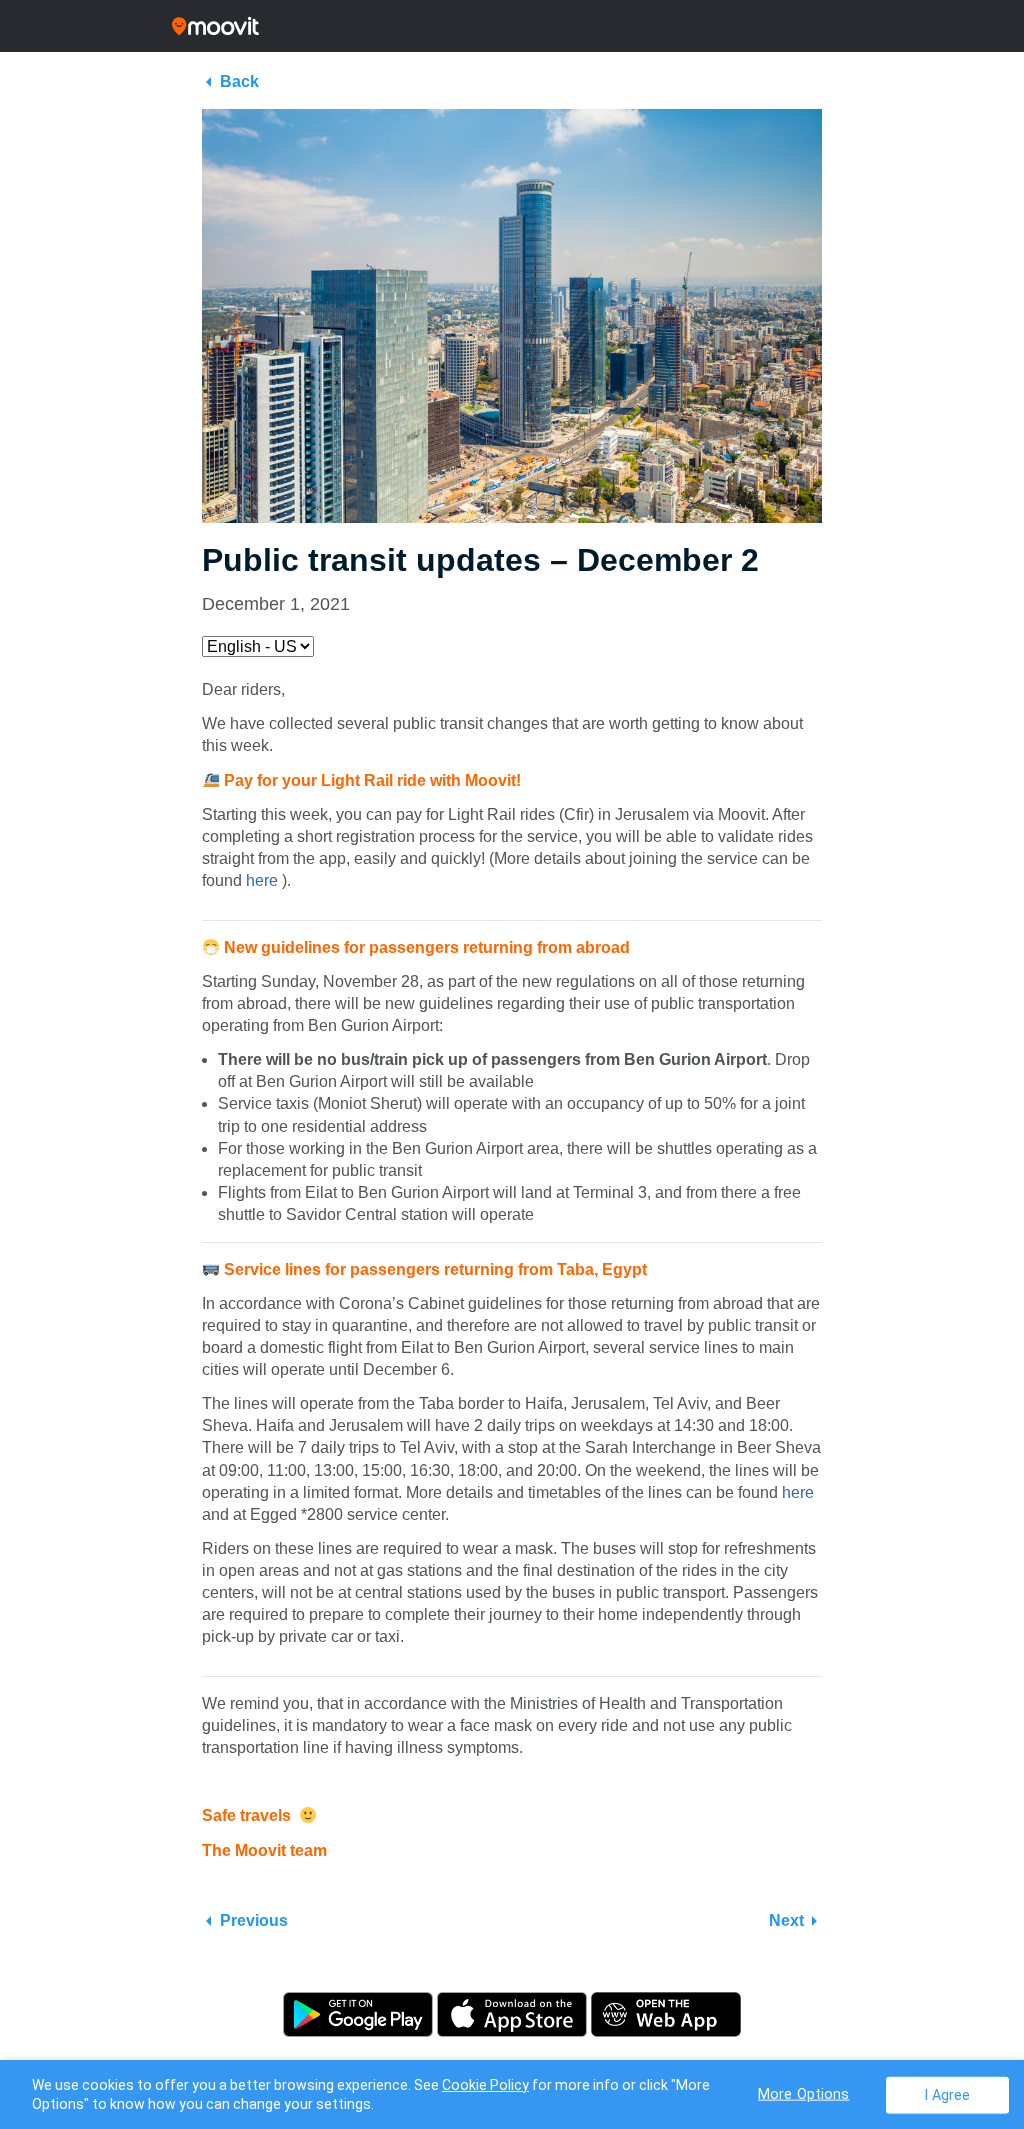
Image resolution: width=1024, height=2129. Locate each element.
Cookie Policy (485, 2085)
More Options (804, 2093)
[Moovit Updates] (512, 26)
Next (786, 1920)
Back (239, 81)
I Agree (947, 2094)
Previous (254, 1920)
